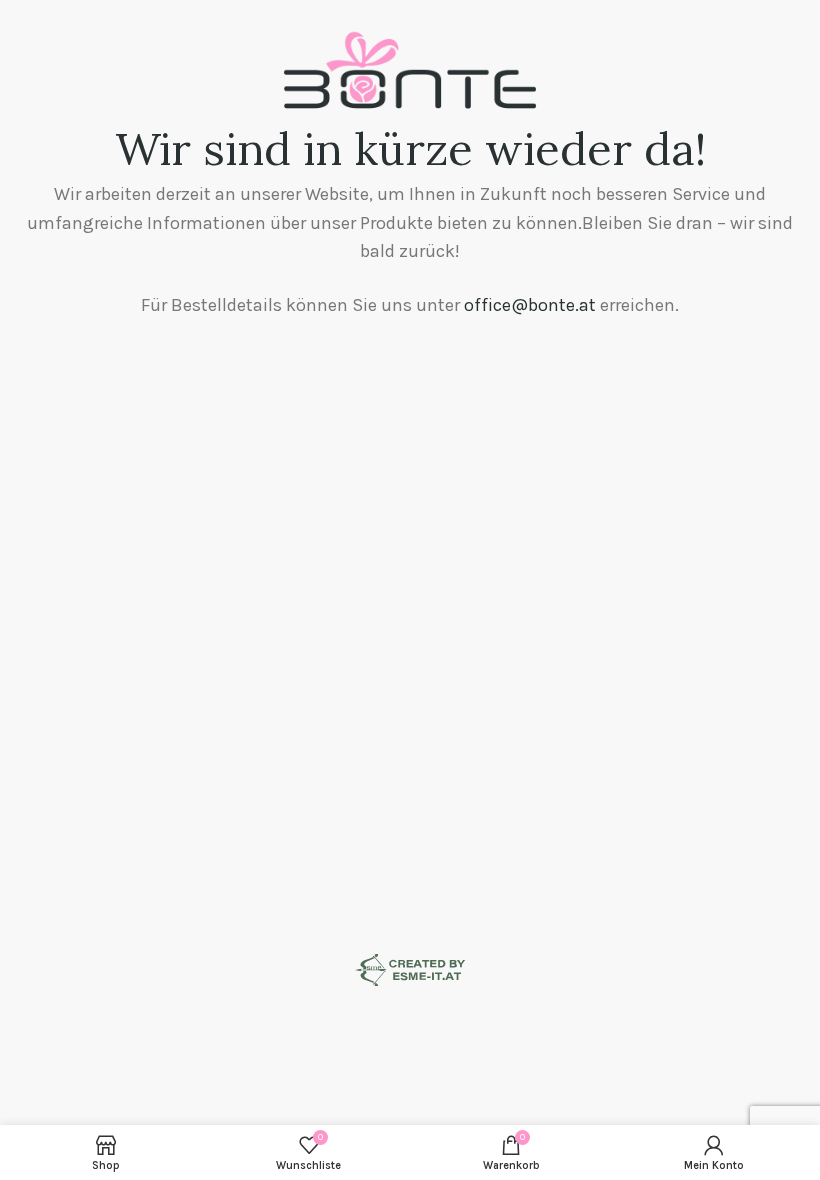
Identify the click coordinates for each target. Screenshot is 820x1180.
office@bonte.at (530, 305)
